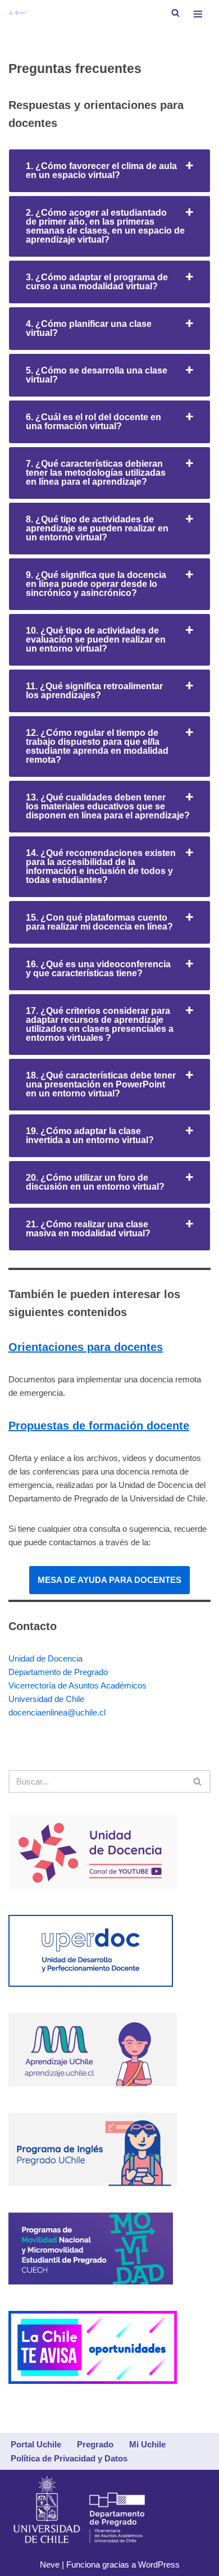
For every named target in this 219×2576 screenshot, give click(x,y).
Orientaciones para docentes (86, 1347)
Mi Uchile (147, 2444)
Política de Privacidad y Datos (69, 2458)
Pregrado (95, 2444)
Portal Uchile (36, 2444)
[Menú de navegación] (198, 13)
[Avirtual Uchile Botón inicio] (18, 13)
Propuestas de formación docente (99, 1426)
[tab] (109, 171)
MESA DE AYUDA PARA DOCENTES (109, 1580)
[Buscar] (175, 13)
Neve (50, 2564)
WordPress (159, 2564)
